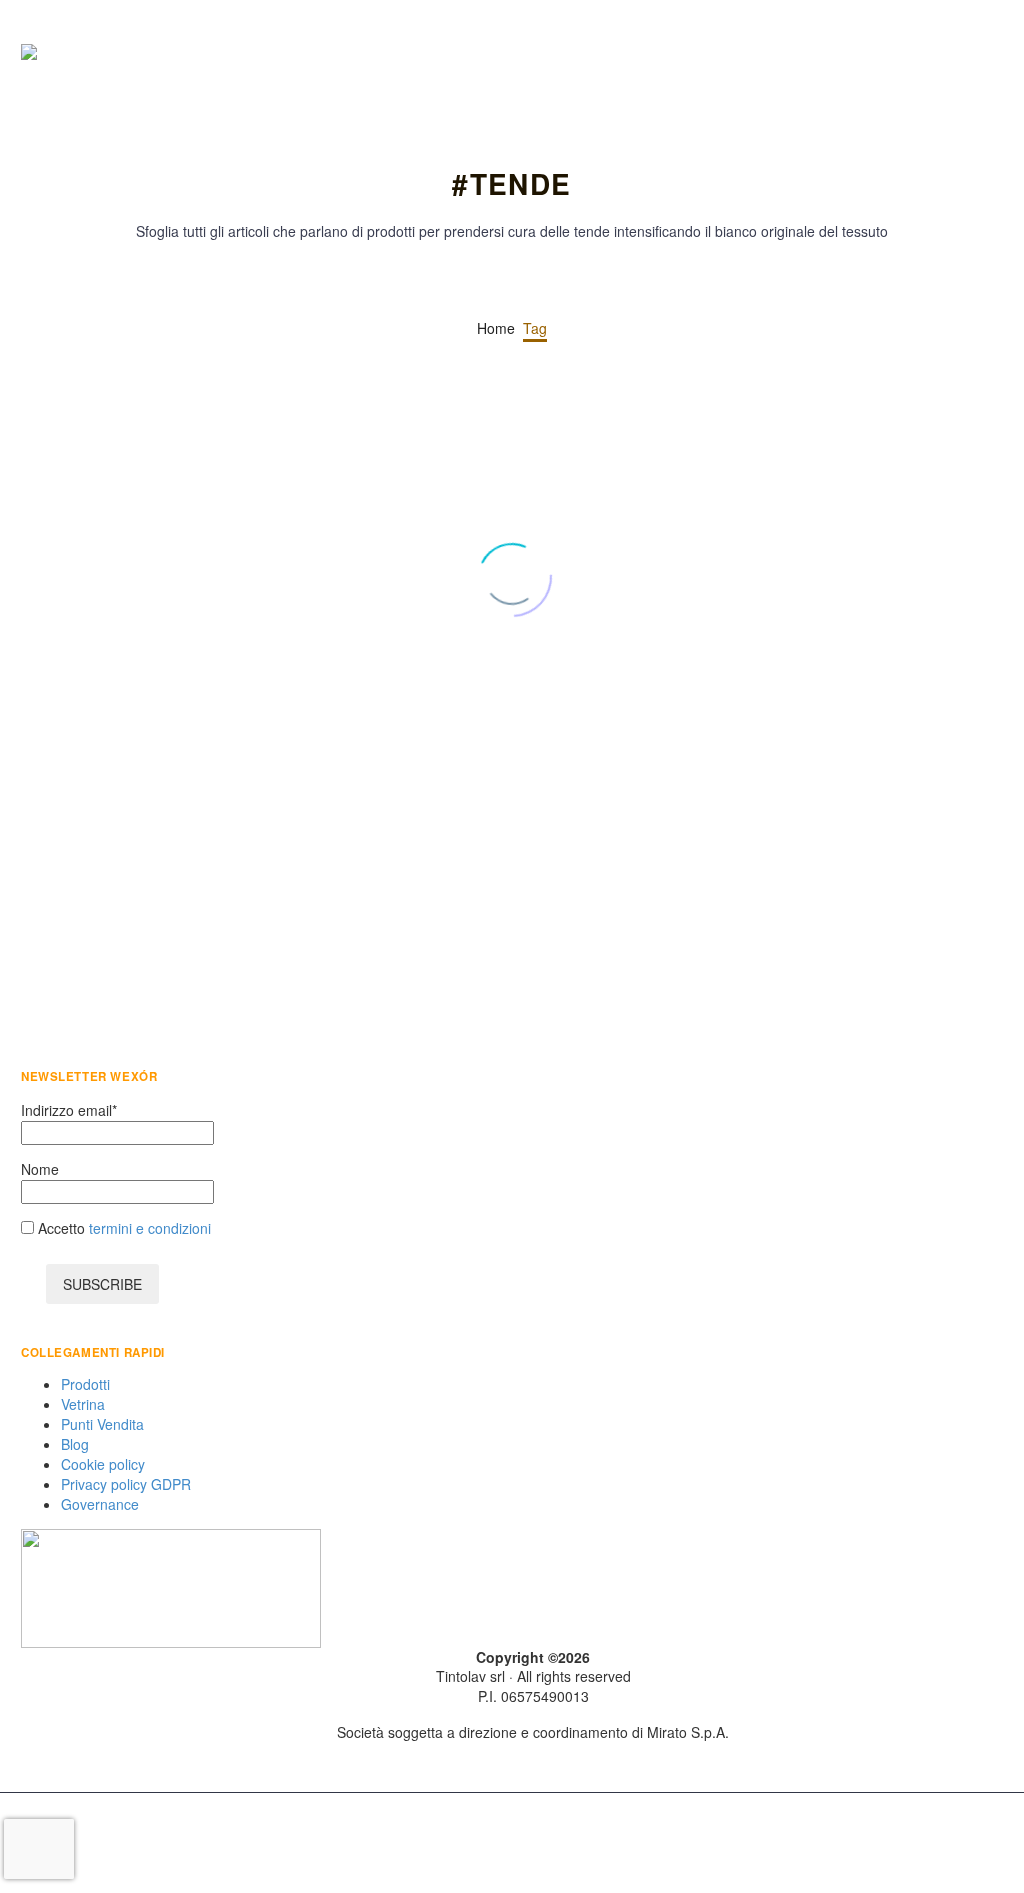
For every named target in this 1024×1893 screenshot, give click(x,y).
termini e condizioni (148, 1228)
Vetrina (766, 52)
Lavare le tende (88, 751)
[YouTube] (971, 1845)
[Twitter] (64, 864)
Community (846, 52)
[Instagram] (945, 1845)
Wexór (122, 690)
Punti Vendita (806, 52)
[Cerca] (1004, 52)
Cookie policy (103, 1464)
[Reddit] (184, 864)
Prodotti (726, 52)
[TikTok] (997, 1845)
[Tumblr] (124, 864)
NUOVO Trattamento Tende (815, 695)
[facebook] (503, 1762)
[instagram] (563, 1762)
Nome (40, 1169)
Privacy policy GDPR (126, 1484)
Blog (886, 52)
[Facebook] (34, 864)
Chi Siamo (686, 52)
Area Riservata (966, 52)
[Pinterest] (94, 864)
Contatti (926, 52)
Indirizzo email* (69, 1110)
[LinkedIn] (154, 864)
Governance (100, 1504)
